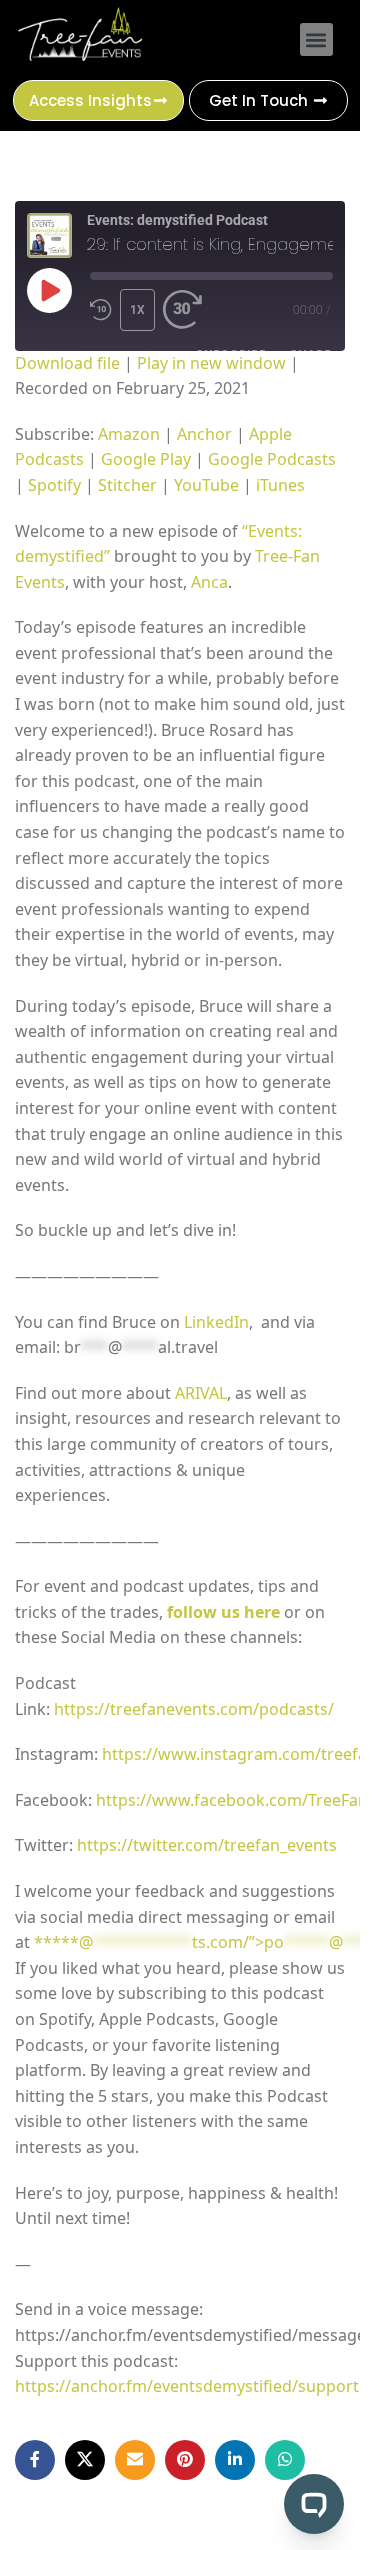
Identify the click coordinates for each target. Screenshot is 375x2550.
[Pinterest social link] (185, 2460)
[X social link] (85, 2460)
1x (137, 310)
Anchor (204, 434)
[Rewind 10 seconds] (101, 310)
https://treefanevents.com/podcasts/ (196, 1709)
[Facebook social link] (35, 2460)
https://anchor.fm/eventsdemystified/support (187, 2386)
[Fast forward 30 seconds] (183, 310)
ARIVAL (201, 1393)
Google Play (146, 459)
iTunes (280, 485)
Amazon (129, 434)
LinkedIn (216, 1322)
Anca (209, 582)
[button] (316, 39)
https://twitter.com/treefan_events (209, 1845)
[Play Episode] (49, 290)
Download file (67, 363)
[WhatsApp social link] (285, 2460)
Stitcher (127, 485)
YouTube (206, 485)
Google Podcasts (272, 459)
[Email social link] (135, 2460)
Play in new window (211, 363)
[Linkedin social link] (235, 2460)
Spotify (54, 485)
